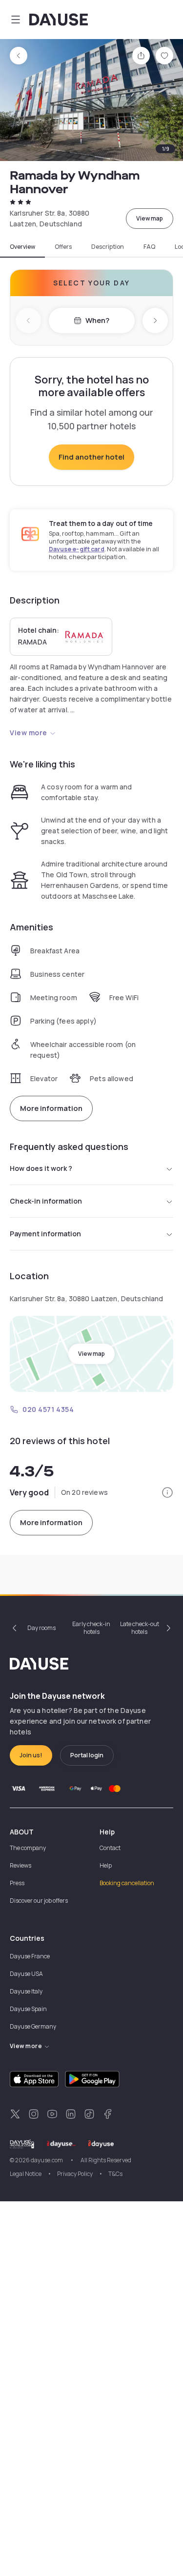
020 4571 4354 (48, 1409)
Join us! (31, 1755)
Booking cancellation (127, 1883)
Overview (22, 247)
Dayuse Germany (33, 2026)
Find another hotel (91, 457)
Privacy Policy (75, 2174)
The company (28, 1848)
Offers (63, 247)
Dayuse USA (26, 1974)
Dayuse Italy (26, 1991)
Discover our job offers (39, 1901)
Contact (110, 1848)
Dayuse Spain (28, 2009)
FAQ (149, 247)
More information (51, 1108)
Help (106, 1865)
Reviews (20, 1865)
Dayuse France (30, 1956)
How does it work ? (41, 1168)
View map (150, 218)
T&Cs (115, 2174)
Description (108, 247)
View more (29, 733)
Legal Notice (26, 2174)
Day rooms (41, 1628)
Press (17, 1883)
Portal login (87, 1755)
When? (97, 320)
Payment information (45, 1234)
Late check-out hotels (140, 1628)
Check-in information (46, 1201)
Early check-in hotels (91, 1628)
